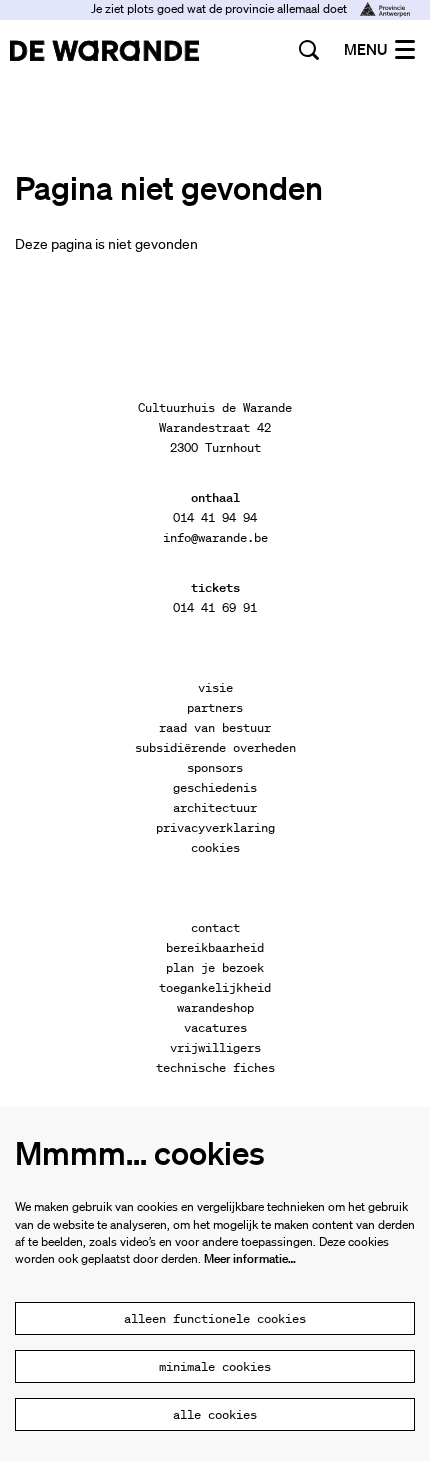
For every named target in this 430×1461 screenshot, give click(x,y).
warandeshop (215, 1007)
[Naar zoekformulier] (309, 50)
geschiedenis (215, 787)
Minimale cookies (215, 1366)
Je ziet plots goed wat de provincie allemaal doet (220, 8)
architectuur (215, 807)
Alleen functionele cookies (215, 1318)
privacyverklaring (215, 827)
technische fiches (215, 1067)
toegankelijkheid (215, 987)
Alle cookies (215, 1414)
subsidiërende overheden (215, 747)
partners (215, 707)
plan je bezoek (215, 967)
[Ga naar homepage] (104, 50)
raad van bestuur (215, 727)
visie (215, 687)
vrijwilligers (215, 1047)
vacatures (215, 1027)
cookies (215, 847)
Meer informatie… (250, 1258)
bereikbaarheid (215, 947)
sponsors (215, 767)
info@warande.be (215, 537)
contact (215, 927)
